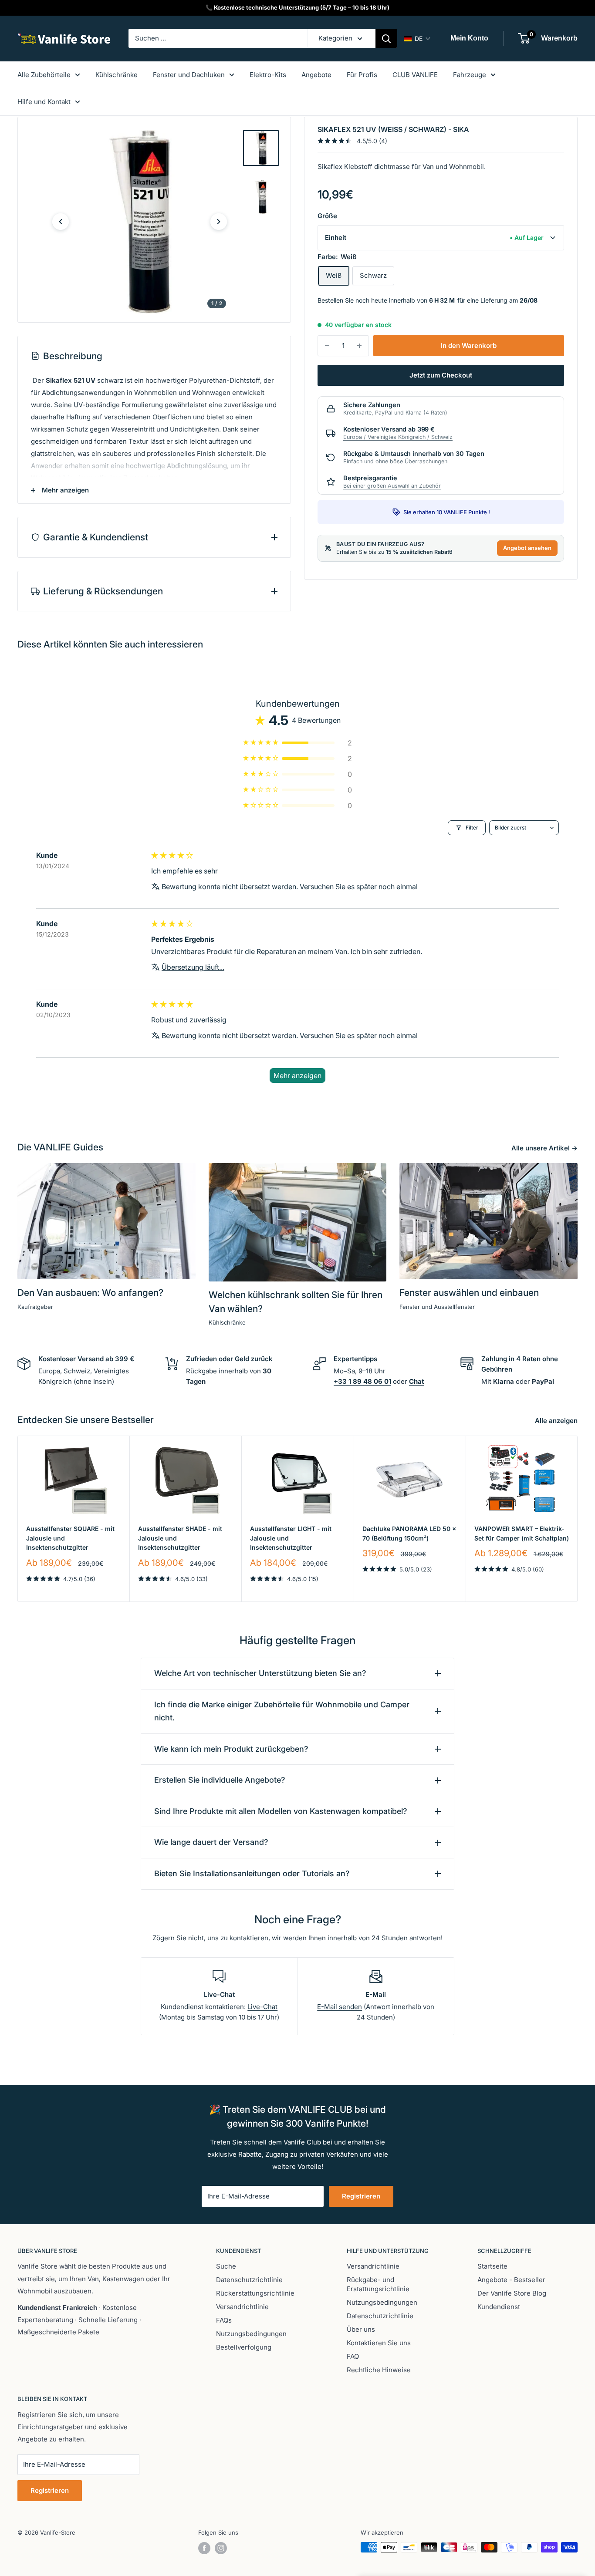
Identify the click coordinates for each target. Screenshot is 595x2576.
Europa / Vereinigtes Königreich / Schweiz (398, 437)
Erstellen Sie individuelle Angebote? (220, 1780)
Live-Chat (262, 2007)
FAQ (353, 2356)
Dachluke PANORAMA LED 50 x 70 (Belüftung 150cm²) (409, 1533)
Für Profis (362, 75)
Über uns (361, 2329)
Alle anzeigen (557, 1421)
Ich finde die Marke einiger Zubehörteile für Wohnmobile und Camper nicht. (282, 1711)
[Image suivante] (219, 222)
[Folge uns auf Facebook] (204, 2548)
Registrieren (361, 2196)
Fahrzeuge (470, 75)
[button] (417, 39)
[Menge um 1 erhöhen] (359, 346)
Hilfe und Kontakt (44, 102)
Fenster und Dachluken (189, 75)
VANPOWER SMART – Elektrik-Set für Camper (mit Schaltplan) (522, 1533)
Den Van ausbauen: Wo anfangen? (90, 1293)
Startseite (492, 2266)
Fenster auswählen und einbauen (469, 1293)
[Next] (578, 1519)
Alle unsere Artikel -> (545, 1148)
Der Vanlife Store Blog (512, 2293)
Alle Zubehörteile (44, 75)
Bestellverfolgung (244, 2347)
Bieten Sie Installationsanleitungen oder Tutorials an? (252, 1873)
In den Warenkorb (469, 346)
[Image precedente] (61, 222)
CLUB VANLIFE (415, 75)
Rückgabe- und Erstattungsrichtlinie (378, 2284)
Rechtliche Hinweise (379, 2370)
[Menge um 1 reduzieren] (327, 346)
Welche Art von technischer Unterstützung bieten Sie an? (260, 1673)
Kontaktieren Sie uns (379, 2343)
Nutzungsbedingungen (251, 2334)
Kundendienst (499, 2307)
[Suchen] (386, 38)
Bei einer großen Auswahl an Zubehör (392, 486)
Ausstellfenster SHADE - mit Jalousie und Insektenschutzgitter (180, 1538)
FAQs (224, 2320)
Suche (226, 2266)
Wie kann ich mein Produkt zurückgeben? (231, 1749)
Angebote (316, 75)
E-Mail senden (340, 2007)
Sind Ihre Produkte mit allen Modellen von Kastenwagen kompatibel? (281, 1811)
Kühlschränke (117, 75)
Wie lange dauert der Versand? (211, 1842)
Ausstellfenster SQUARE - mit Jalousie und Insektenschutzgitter (70, 1538)
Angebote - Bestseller (511, 2280)
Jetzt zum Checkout (441, 375)
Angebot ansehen (527, 548)
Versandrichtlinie (242, 2307)
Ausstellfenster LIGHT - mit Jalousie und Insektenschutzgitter (291, 1538)
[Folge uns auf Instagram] (221, 2548)
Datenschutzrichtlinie (249, 2280)
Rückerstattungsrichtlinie (255, 2293)
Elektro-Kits (268, 75)
